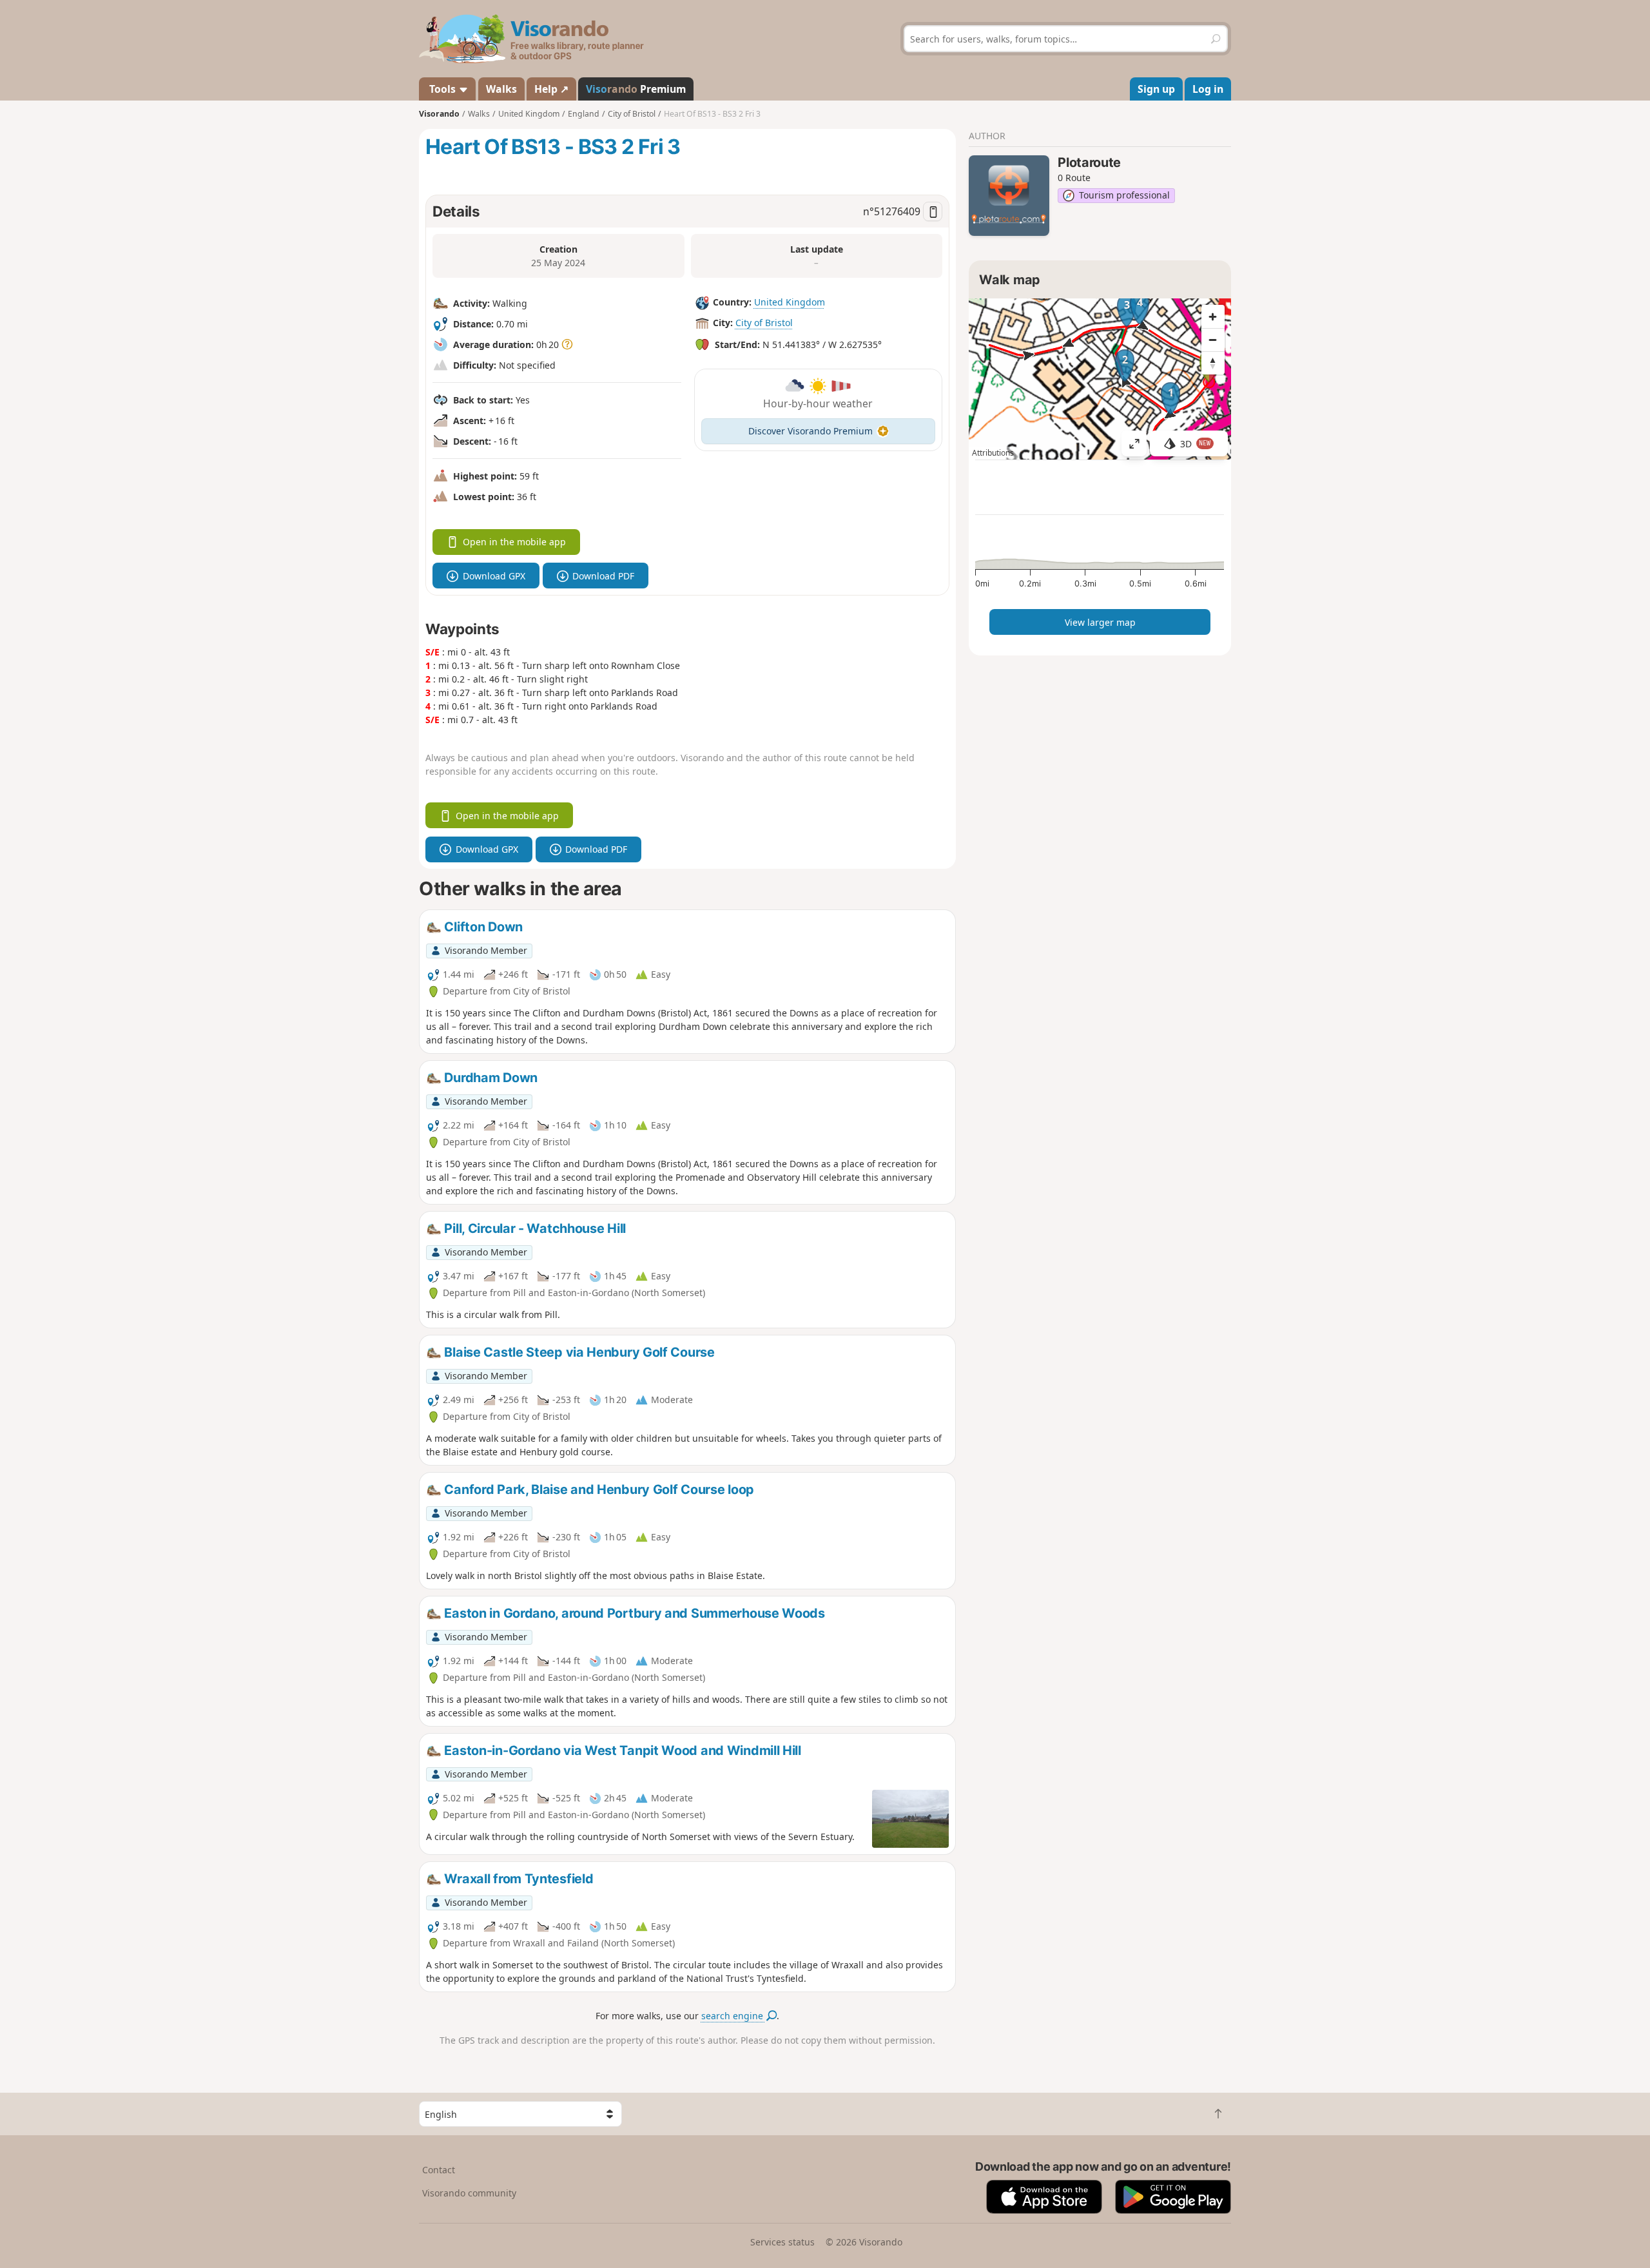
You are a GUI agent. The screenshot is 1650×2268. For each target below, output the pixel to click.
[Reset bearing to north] (1213, 363)
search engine (733, 2016)
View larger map (1100, 622)
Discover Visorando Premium (810, 431)
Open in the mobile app (514, 542)
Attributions (993, 453)
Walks (501, 89)
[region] (1100, 379)
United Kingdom (790, 302)
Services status (782, 2242)
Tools (442, 89)
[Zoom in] (1213, 316)
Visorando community (469, 2193)
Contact (439, 2170)
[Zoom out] (1213, 340)
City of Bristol (764, 323)
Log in (1208, 89)
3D (1196, 444)
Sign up (1156, 89)
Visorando (439, 114)
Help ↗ (551, 89)
